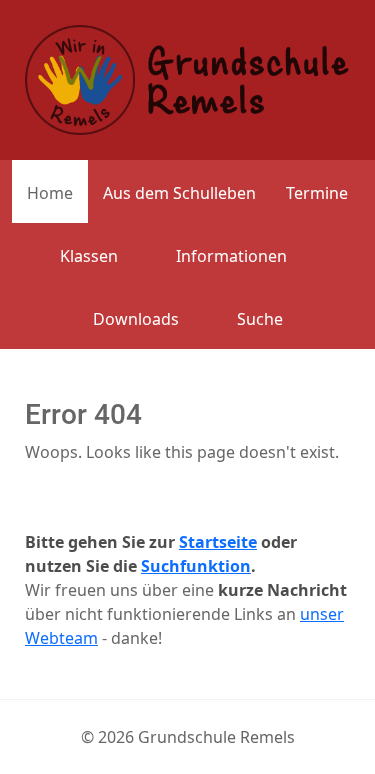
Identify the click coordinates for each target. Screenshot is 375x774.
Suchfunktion (196, 566)
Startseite (218, 542)
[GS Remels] (187, 78)
